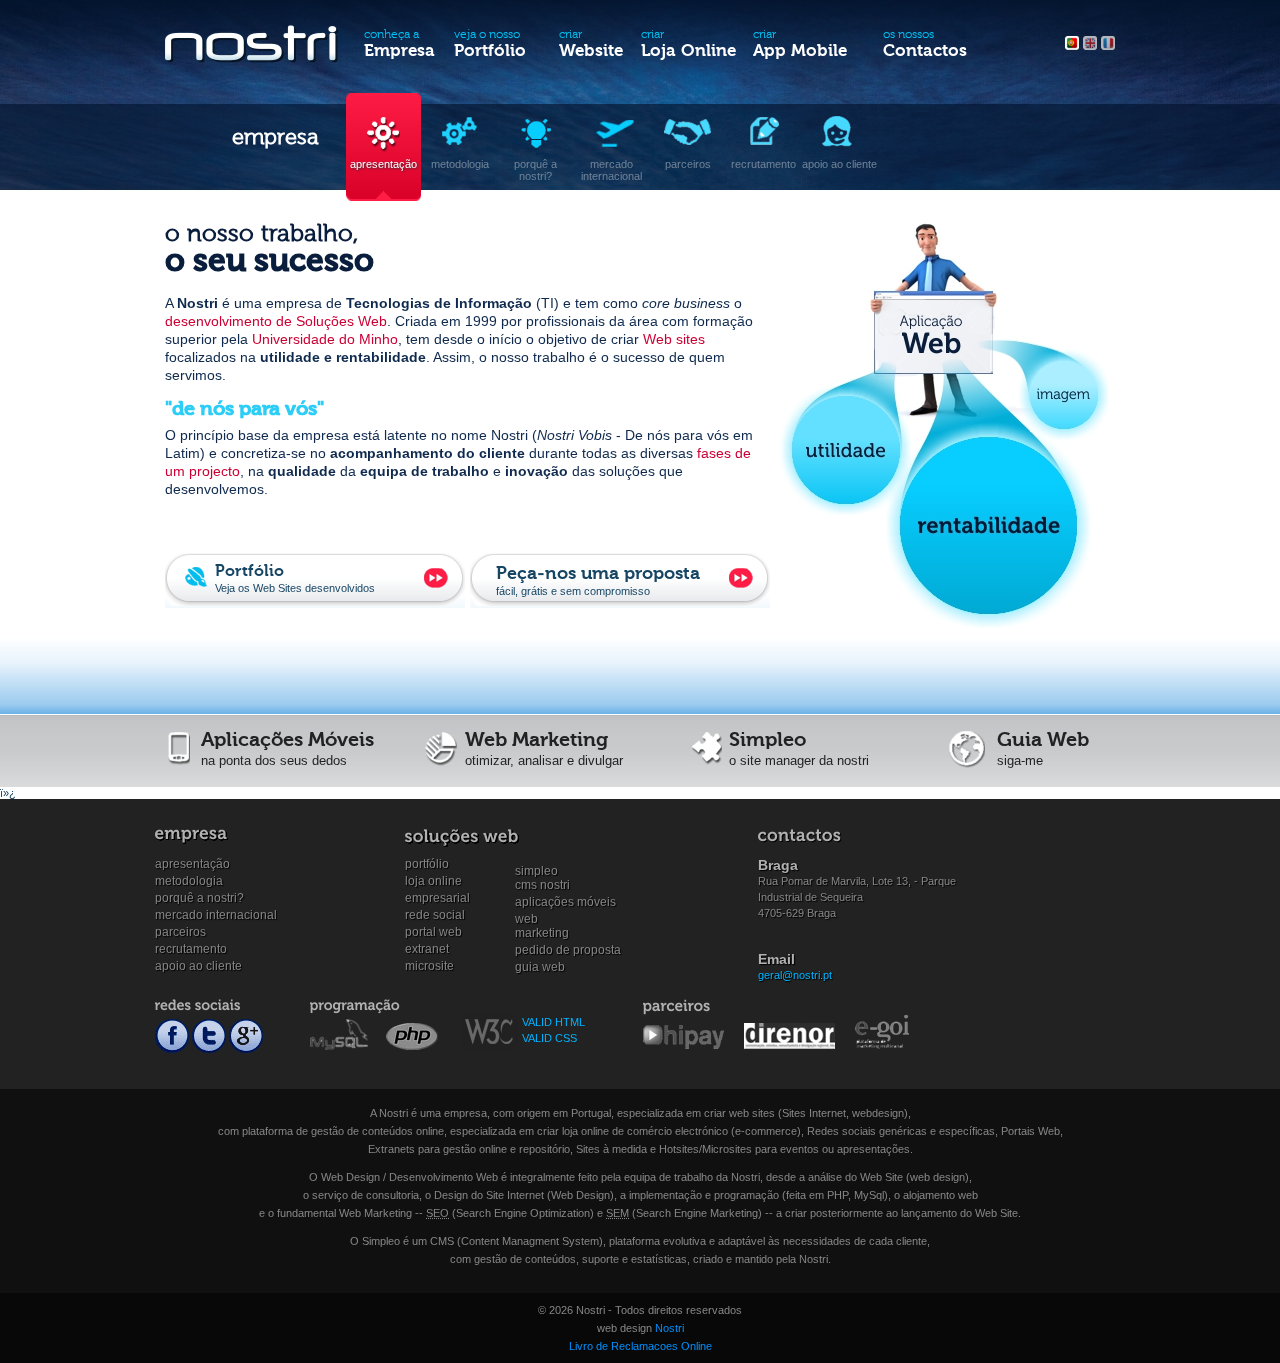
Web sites (674, 339)
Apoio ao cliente (198, 966)
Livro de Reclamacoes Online (640, 1346)
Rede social (435, 915)
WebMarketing (542, 919)
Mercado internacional (216, 915)
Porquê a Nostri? (199, 898)
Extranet (427, 949)
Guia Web (540, 967)
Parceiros (180, 932)
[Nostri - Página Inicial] (253, 48)
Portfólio (427, 864)
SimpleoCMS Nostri (542, 871)
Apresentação (192, 864)
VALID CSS (549, 1038)
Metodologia (189, 881)
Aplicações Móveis (565, 902)
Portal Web (433, 932)
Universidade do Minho (325, 339)
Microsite (429, 966)
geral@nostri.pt (795, 975)
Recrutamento (191, 949)
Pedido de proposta (568, 950)
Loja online (433, 881)
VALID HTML (553, 1022)
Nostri (669, 1328)
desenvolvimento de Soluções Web (276, 321)
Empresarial (437, 898)
